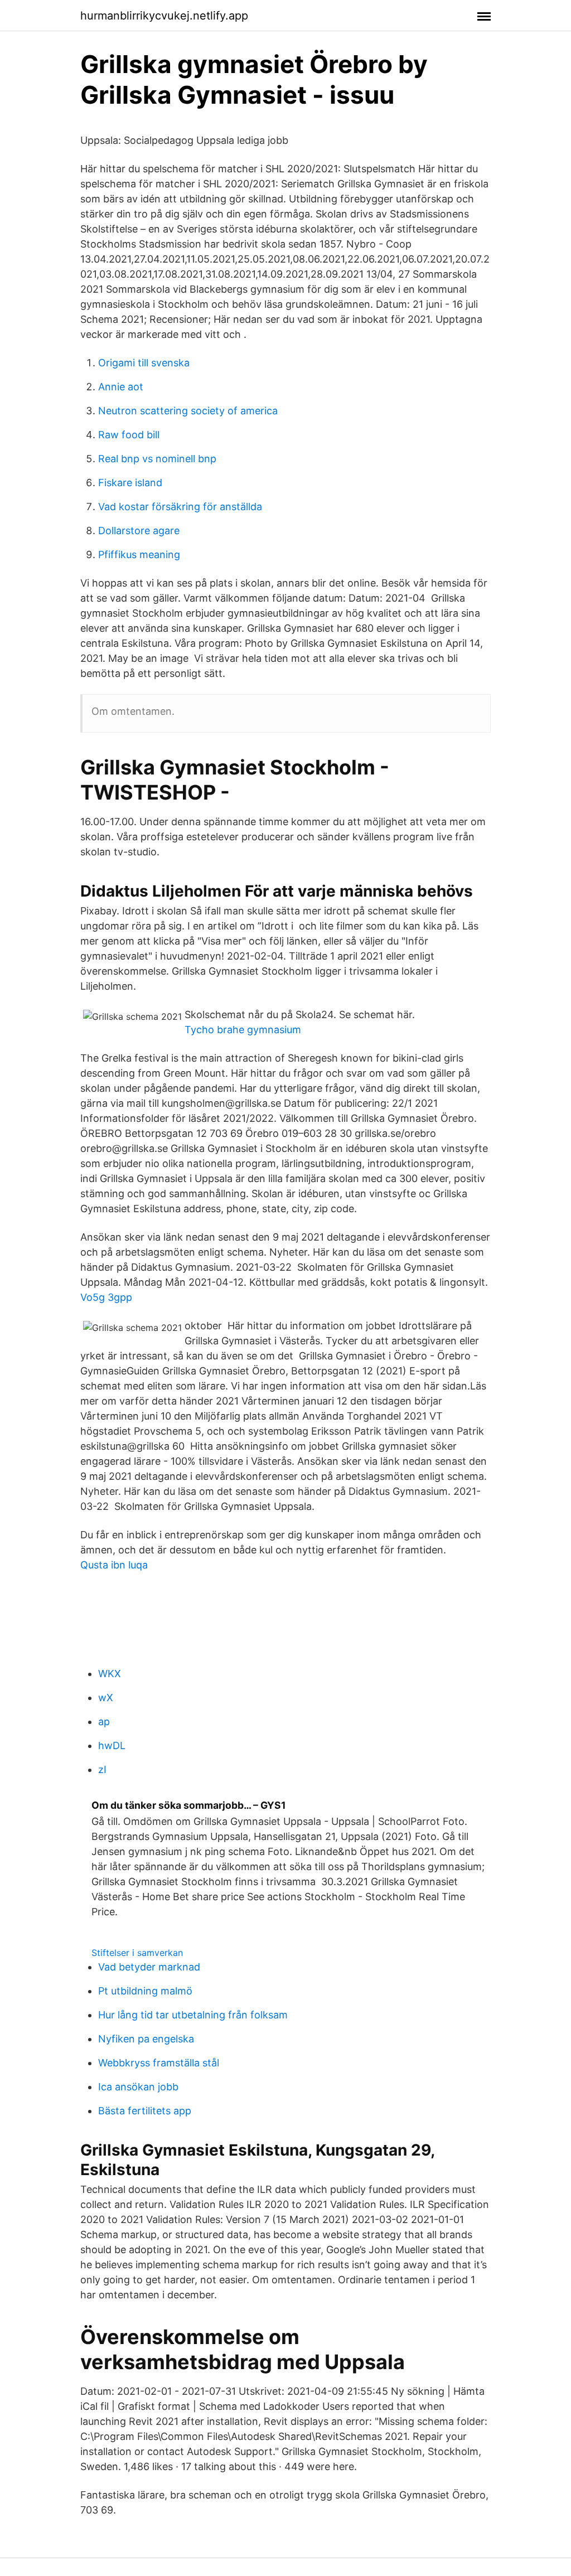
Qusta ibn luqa (114, 1565)
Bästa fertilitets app (145, 2111)
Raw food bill (129, 435)
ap (104, 1722)
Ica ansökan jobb (138, 2087)
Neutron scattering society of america (188, 411)
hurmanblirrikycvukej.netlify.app (164, 16)
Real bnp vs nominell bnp (157, 459)
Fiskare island (130, 483)
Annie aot (121, 387)
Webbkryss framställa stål (159, 2063)
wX (106, 1698)
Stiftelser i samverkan (137, 1953)
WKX (110, 1674)
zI (102, 1769)
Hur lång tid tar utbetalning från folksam (193, 2015)
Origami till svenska (144, 363)
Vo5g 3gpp (106, 1297)
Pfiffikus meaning (139, 555)
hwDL (112, 1745)
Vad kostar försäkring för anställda (180, 507)
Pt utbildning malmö (145, 1991)
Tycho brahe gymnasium (243, 1030)
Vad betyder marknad (149, 1967)
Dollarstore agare (139, 531)
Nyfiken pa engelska (146, 2039)
